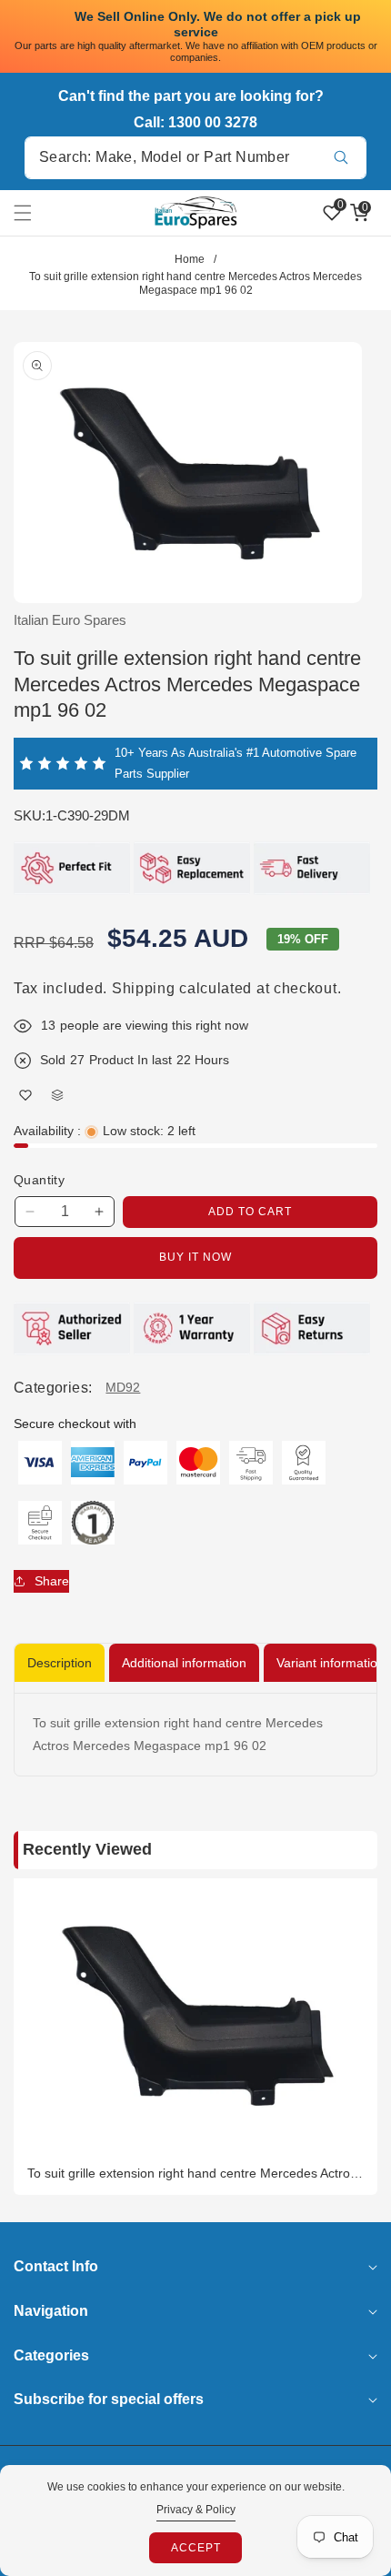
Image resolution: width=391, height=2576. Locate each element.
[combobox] (195, 158)
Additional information (184, 1663)
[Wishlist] (25, 1095)
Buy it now (195, 1257)
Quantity (39, 1180)
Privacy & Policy (196, 2510)
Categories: (53, 1388)
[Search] (341, 158)
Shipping (144, 988)
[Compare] (57, 1095)
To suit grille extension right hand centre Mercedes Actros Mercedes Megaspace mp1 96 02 (192, 2173)
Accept (196, 2548)
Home (190, 259)
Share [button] (52, 1581)
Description (60, 1663)
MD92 (123, 1387)
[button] (34, 213)
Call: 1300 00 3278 (195, 122)
